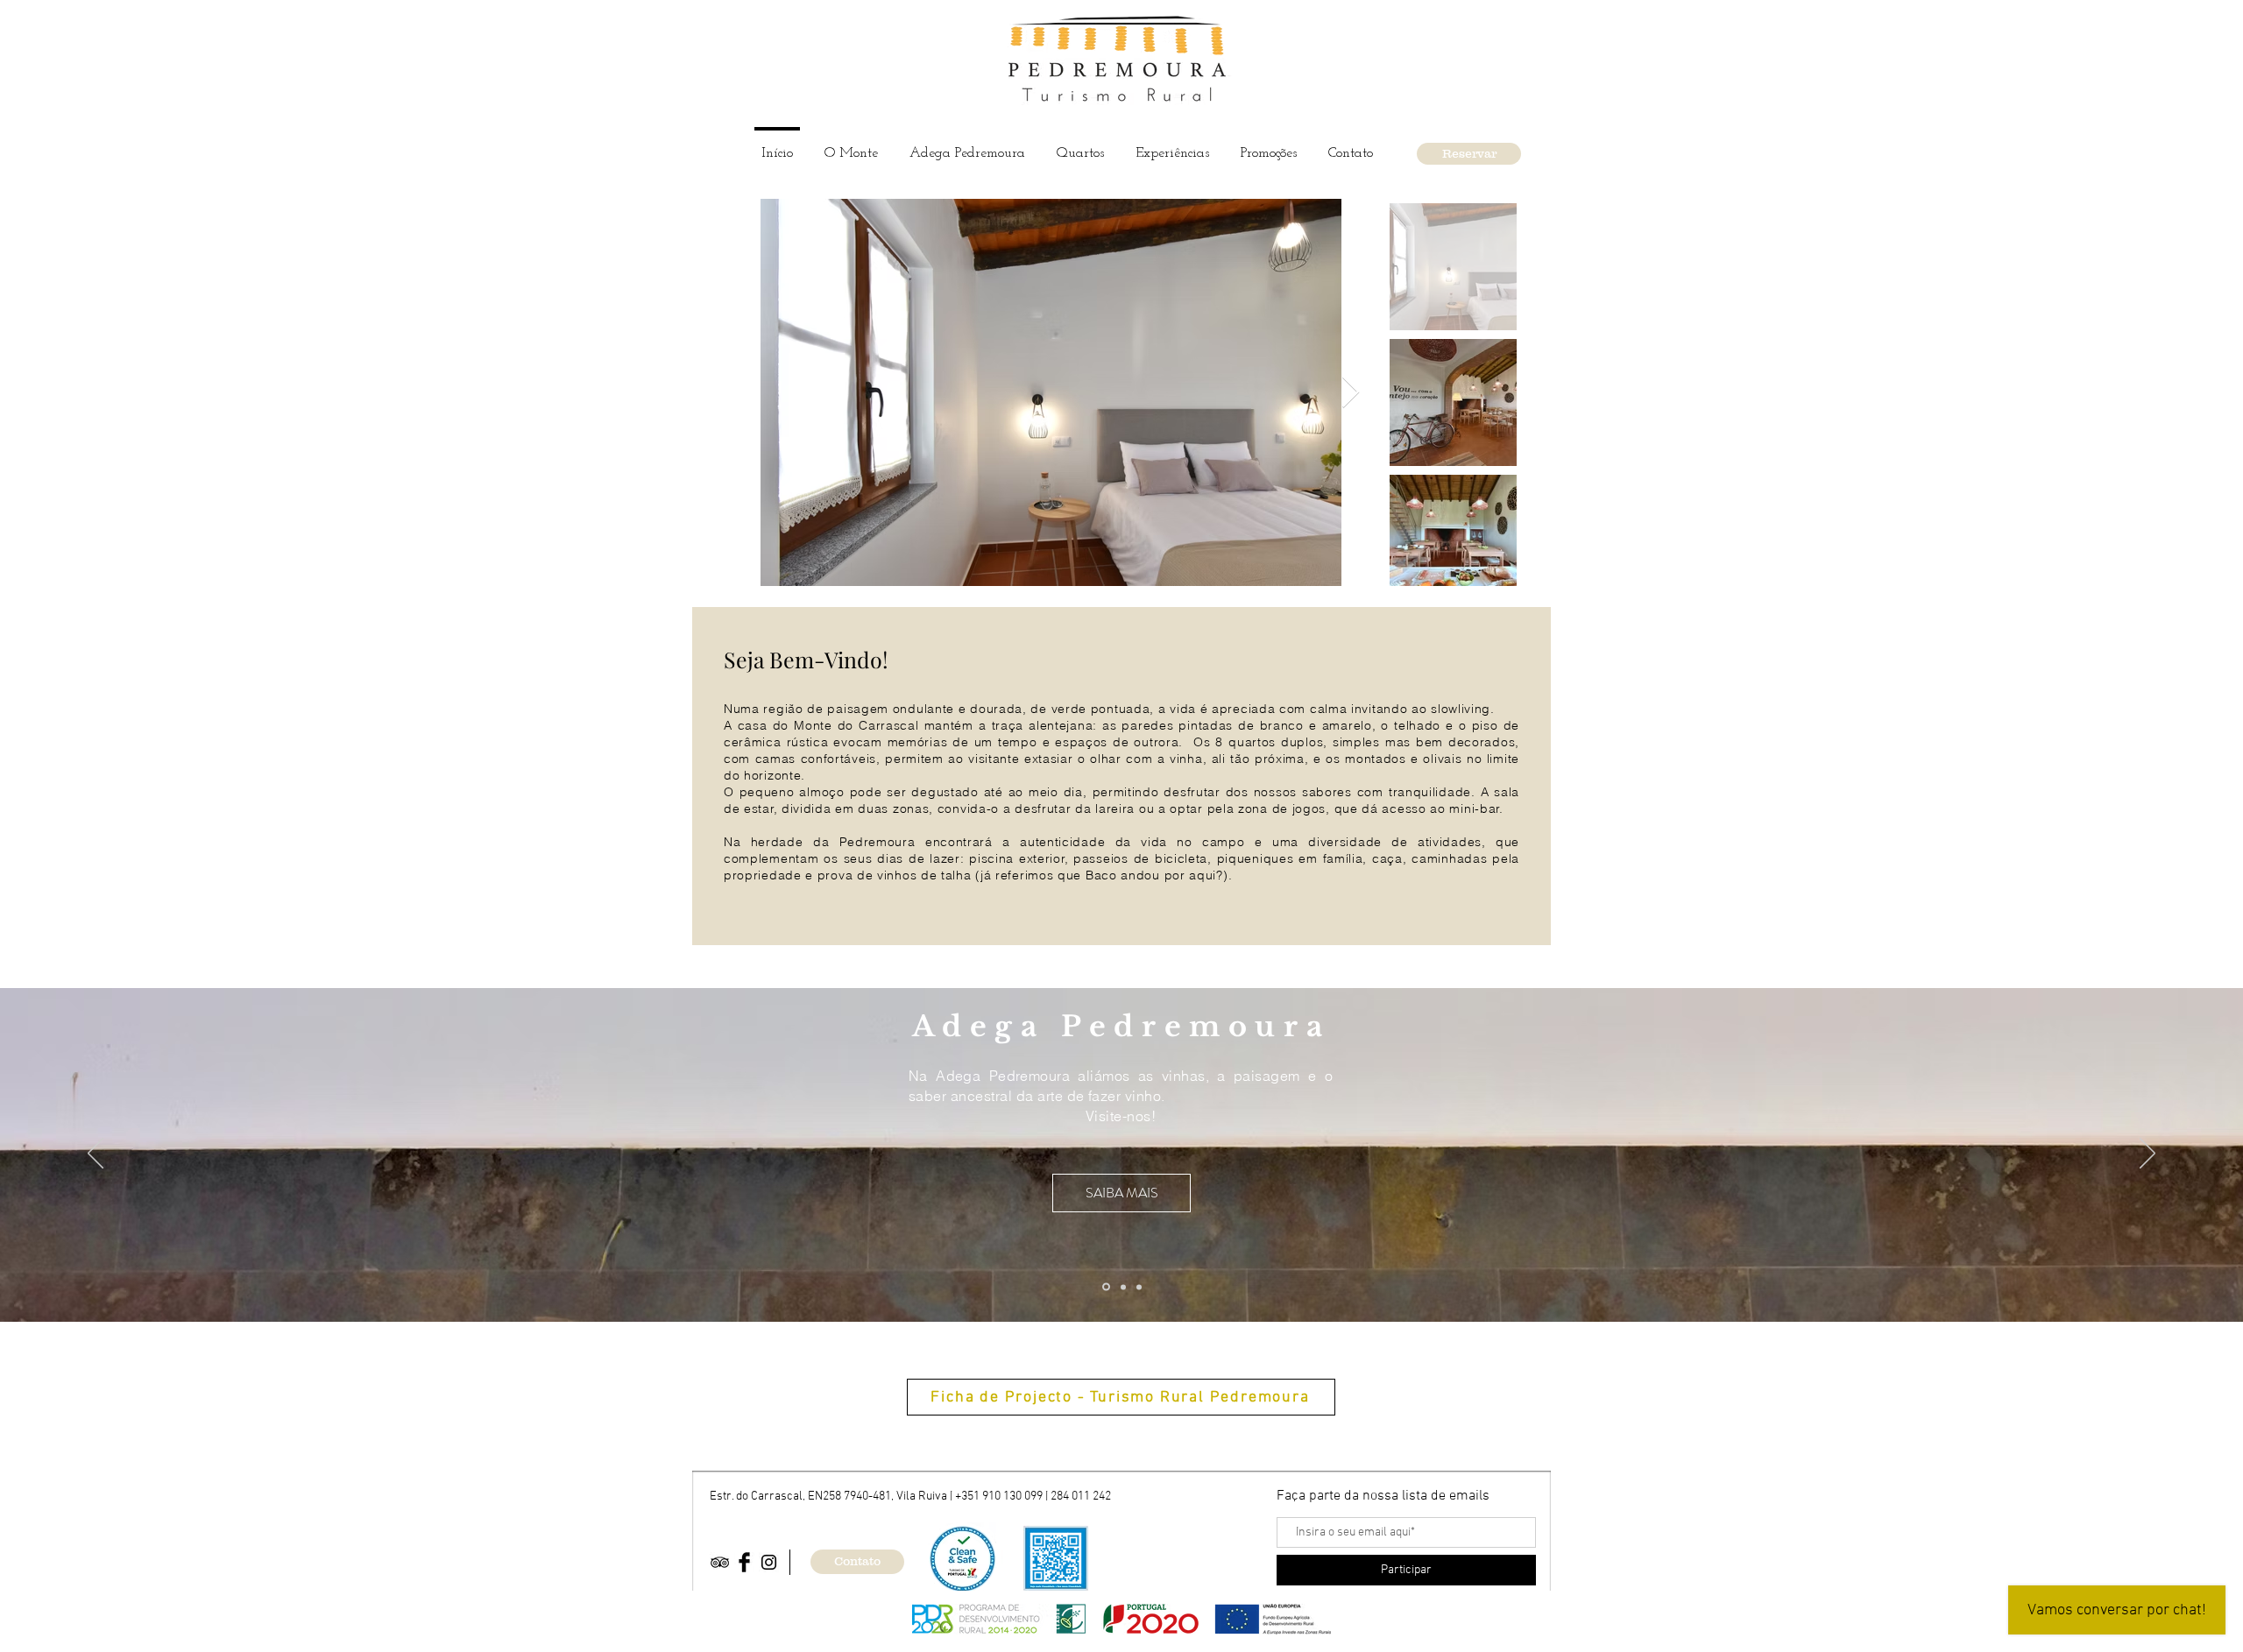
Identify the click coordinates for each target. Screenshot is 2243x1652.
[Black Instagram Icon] (769, 1562)
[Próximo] (2147, 1154)
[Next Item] (1351, 393)
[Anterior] (96, 1154)
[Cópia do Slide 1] (1123, 1287)
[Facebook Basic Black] (744, 1562)
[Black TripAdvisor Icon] (720, 1562)
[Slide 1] (1106, 1287)
